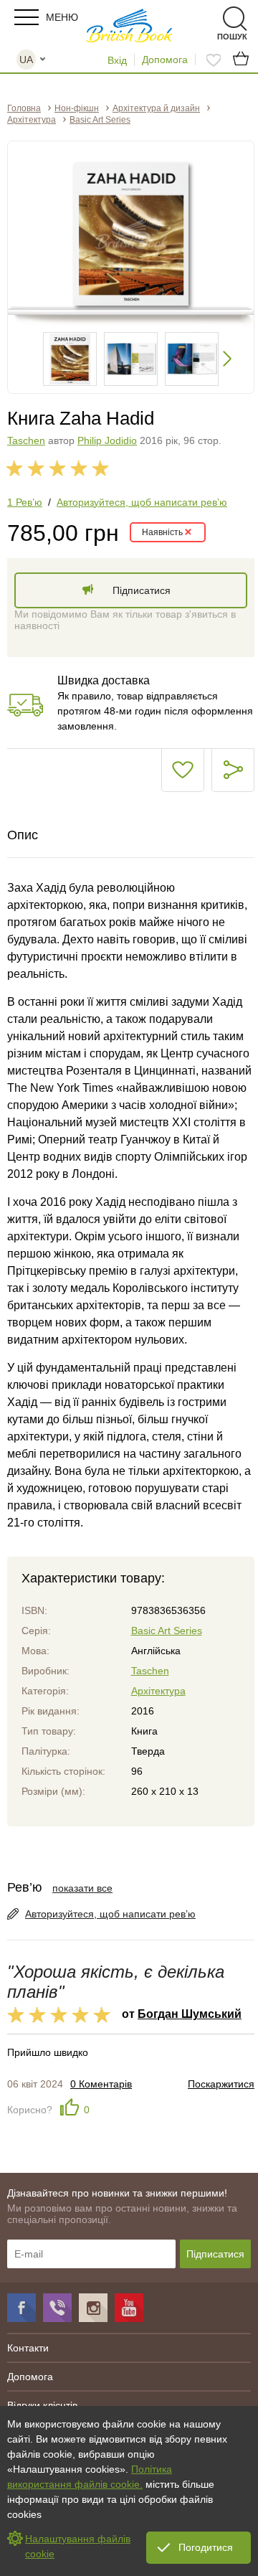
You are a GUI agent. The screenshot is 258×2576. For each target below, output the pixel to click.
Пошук (210, 19)
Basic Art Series (167, 1631)
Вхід (117, 60)
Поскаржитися (221, 2084)
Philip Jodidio (107, 440)
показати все (82, 1888)
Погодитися (206, 2547)
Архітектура (158, 1691)
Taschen (26, 440)
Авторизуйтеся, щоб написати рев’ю (142, 502)
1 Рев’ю (25, 502)
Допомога (165, 60)
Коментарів (101, 2084)
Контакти (28, 2348)
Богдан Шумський (190, 2014)
